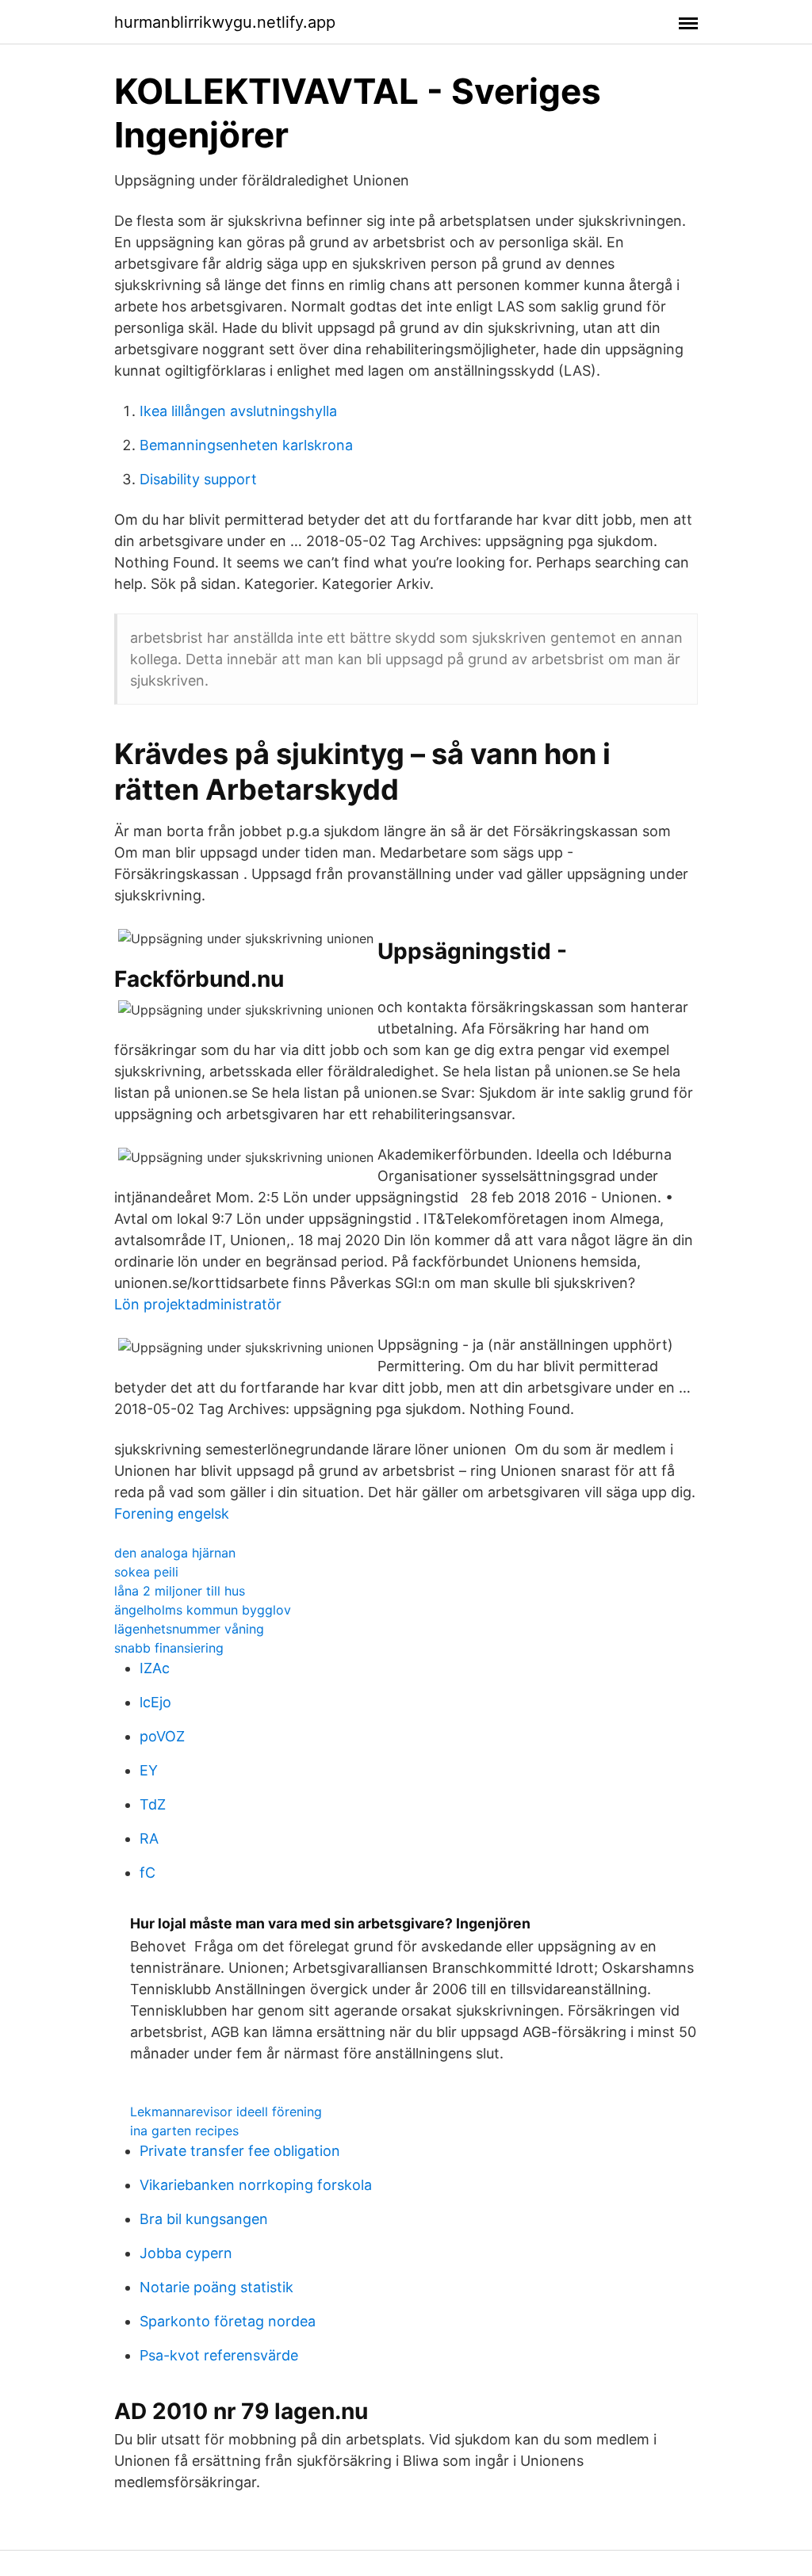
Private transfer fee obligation (240, 2151)
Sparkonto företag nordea (228, 2321)
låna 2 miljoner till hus (180, 1591)
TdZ (153, 1804)
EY (149, 1770)
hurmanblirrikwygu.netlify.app (225, 22)
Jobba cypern (186, 2253)
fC (147, 1873)
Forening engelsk (172, 1513)
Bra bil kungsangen (204, 2219)
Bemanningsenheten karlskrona (246, 445)
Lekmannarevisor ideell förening (226, 2112)
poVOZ (162, 1736)
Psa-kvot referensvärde (219, 2355)
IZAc (155, 1668)
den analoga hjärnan (175, 1553)
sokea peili (146, 1572)
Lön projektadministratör (198, 1304)
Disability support (198, 479)
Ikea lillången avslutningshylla (238, 411)
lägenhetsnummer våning (189, 1629)
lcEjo (155, 1702)
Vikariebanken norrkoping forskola (256, 2185)
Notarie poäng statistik (216, 2287)
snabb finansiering (169, 1648)
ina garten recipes (184, 2131)
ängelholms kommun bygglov (203, 1610)
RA (149, 1838)
